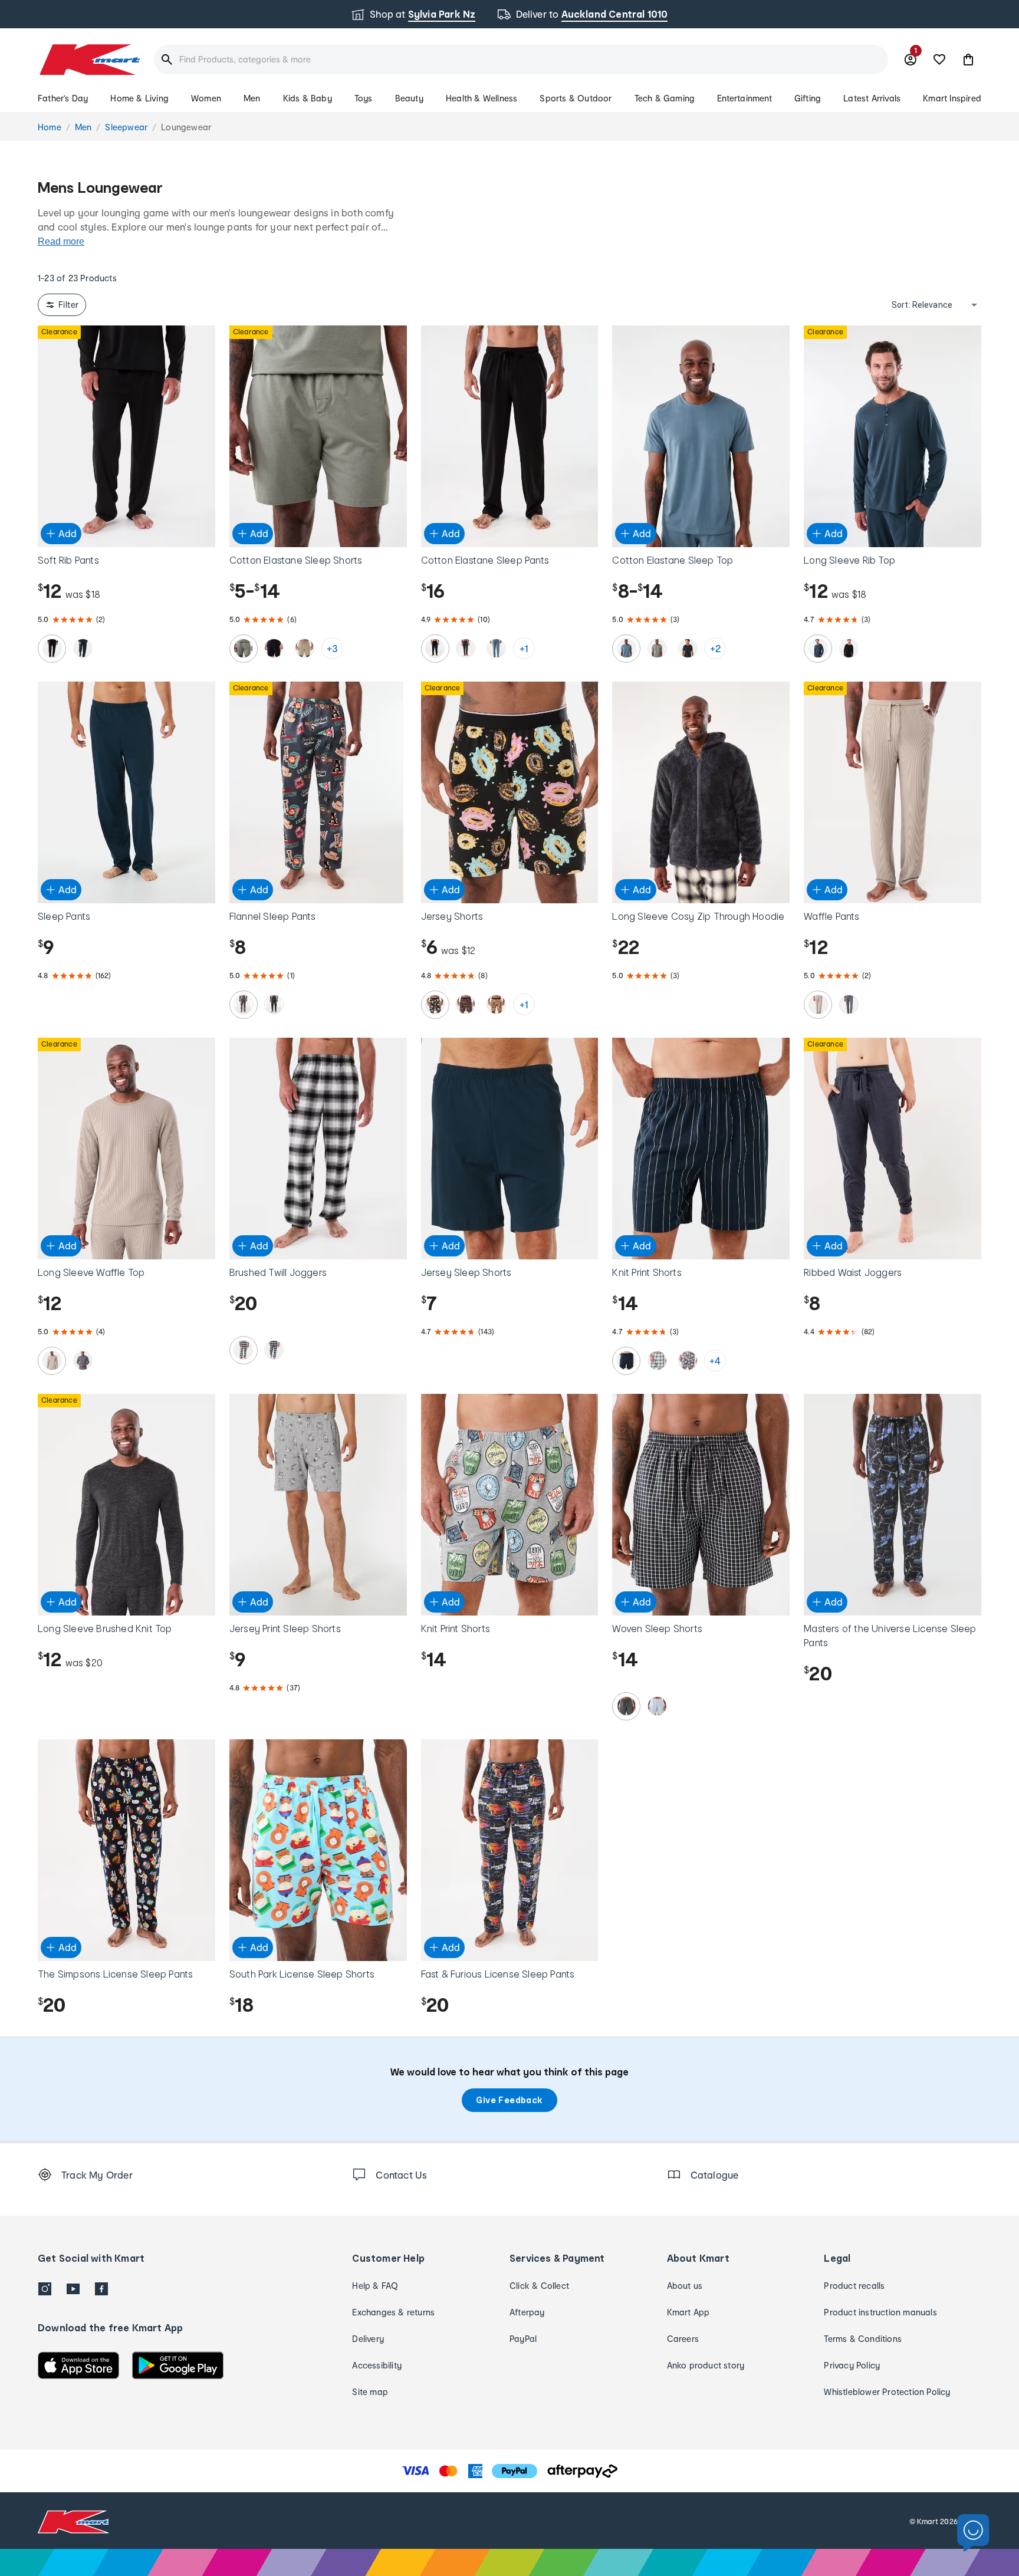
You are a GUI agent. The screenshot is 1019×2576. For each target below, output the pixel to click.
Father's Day (63, 98)
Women (206, 98)
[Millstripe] (657, 1706)
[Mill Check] (626, 1706)
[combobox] (521, 60)
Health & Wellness (481, 98)
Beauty (409, 98)
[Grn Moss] (244, 649)
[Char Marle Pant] (466, 649)
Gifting (808, 98)
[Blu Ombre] (849, 1005)
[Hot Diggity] (497, 1005)
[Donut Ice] (688, 1361)
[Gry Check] (244, 1350)
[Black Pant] (435, 649)
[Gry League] (244, 1005)
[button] (968, 60)
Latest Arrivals (872, 98)
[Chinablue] (497, 649)
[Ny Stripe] (626, 1361)
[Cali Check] (657, 1361)
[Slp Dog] (274, 1005)
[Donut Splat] (435, 1005)
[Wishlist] (939, 60)
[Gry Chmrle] (688, 649)
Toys (364, 98)
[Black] (52, 649)
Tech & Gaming (665, 98)
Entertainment (744, 98)
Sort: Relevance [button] (922, 305)
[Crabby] (466, 1005)
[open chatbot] (973, 2533)
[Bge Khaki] (818, 1005)
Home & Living (139, 98)
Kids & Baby (308, 98)
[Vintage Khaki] (305, 649)
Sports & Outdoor (576, 98)
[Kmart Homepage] (89, 60)
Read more (61, 241)
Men (252, 98)
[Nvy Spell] (83, 649)
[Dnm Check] (274, 1350)
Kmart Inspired (952, 98)
